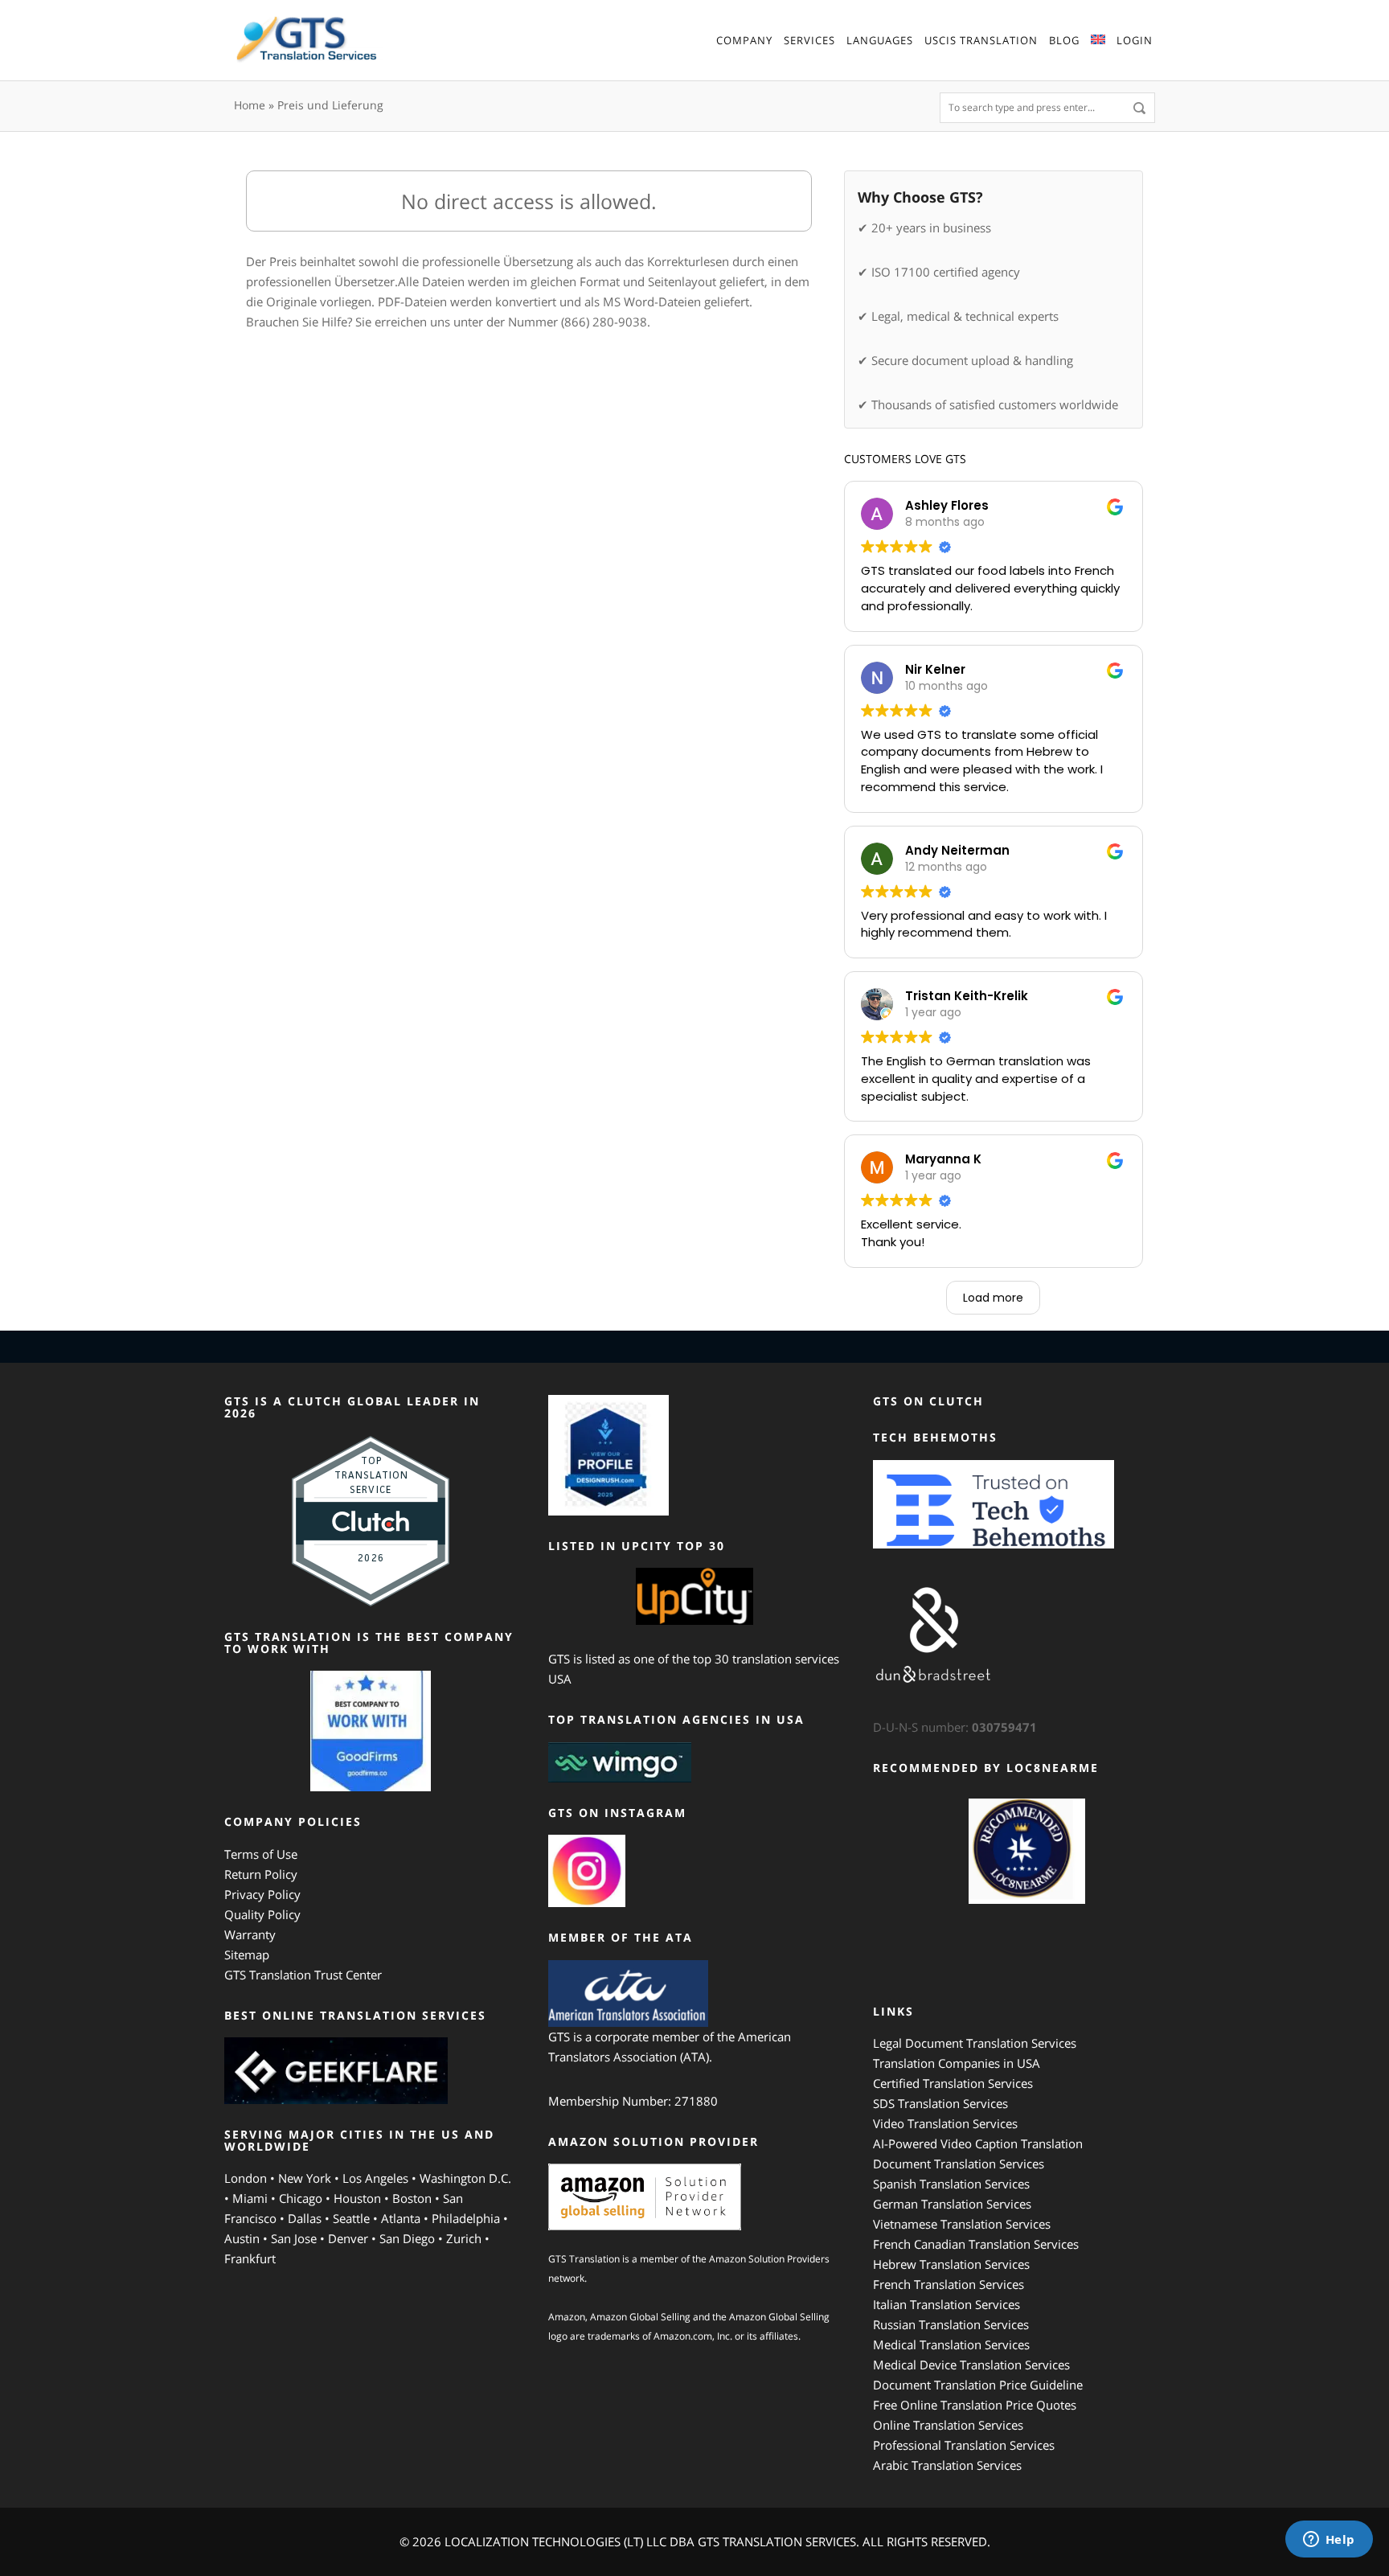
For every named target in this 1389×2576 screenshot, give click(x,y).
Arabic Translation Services (947, 2465)
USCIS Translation (981, 40)
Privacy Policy (262, 1894)
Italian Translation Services (946, 2304)
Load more (993, 1298)
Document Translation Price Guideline (978, 2385)
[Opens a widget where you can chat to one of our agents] (1329, 2541)
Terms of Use (261, 1854)
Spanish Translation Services (951, 2184)
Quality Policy (262, 1914)
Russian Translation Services (951, 2324)
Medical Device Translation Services (971, 2365)
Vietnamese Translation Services (962, 2224)
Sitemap (247, 1955)
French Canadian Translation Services (976, 2244)
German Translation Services (952, 2204)
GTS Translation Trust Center (303, 1975)
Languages (880, 40)
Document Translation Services (959, 2164)
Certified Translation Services (953, 2083)
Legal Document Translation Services (975, 2043)
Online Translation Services (948, 2425)
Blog (1064, 40)
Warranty (250, 1934)
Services (809, 40)
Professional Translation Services (964, 2445)
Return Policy (261, 1874)
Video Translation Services (945, 2123)
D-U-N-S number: (955, 1727)
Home (250, 105)
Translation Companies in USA (957, 2063)
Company (744, 40)
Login (1135, 40)
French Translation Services (949, 2284)
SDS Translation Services (940, 2103)
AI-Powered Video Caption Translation (978, 2143)
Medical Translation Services (951, 2344)
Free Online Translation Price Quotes (975, 2405)
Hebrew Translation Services (951, 2264)
